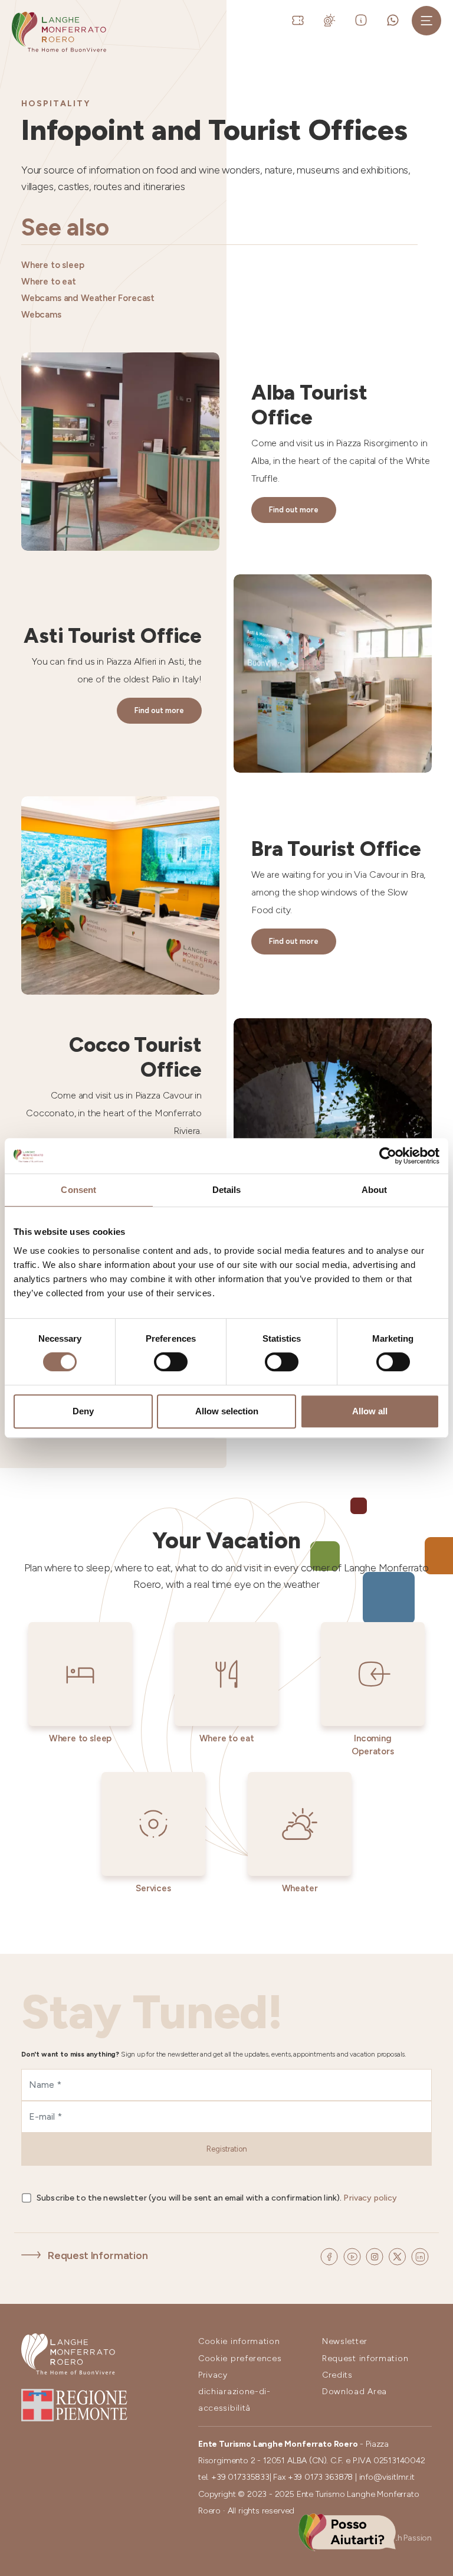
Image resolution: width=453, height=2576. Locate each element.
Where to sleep (53, 265)
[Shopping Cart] (276, 20)
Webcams (41, 315)
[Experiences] (300, 19)
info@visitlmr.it (387, 2477)
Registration (227, 2149)
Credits (337, 2375)
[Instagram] (376, 2256)
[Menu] (426, 21)
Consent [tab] (78, 1190)
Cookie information (239, 2341)
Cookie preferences (240, 2358)
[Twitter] (398, 2256)
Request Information (98, 2255)
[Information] (363, 19)
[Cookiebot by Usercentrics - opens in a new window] (388, 1156)
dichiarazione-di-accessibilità (234, 2400)
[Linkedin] (420, 2256)
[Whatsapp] (395, 19)
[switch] (171, 1362)
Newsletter (345, 2341)
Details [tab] (227, 1190)
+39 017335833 (240, 2477)
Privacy (213, 2375)
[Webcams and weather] (332, 19)
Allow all (370, 1411)
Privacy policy (370, 2198)
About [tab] (375, 1190)
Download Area (354, 2392)
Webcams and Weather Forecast (88, 298)
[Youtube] (353, 2256)
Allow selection (227, 1411)
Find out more (294, 510)
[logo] (59, 32)
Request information (365, 2358)
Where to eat (49, 282)
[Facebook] (330, 2256)
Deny (83, 1411)
